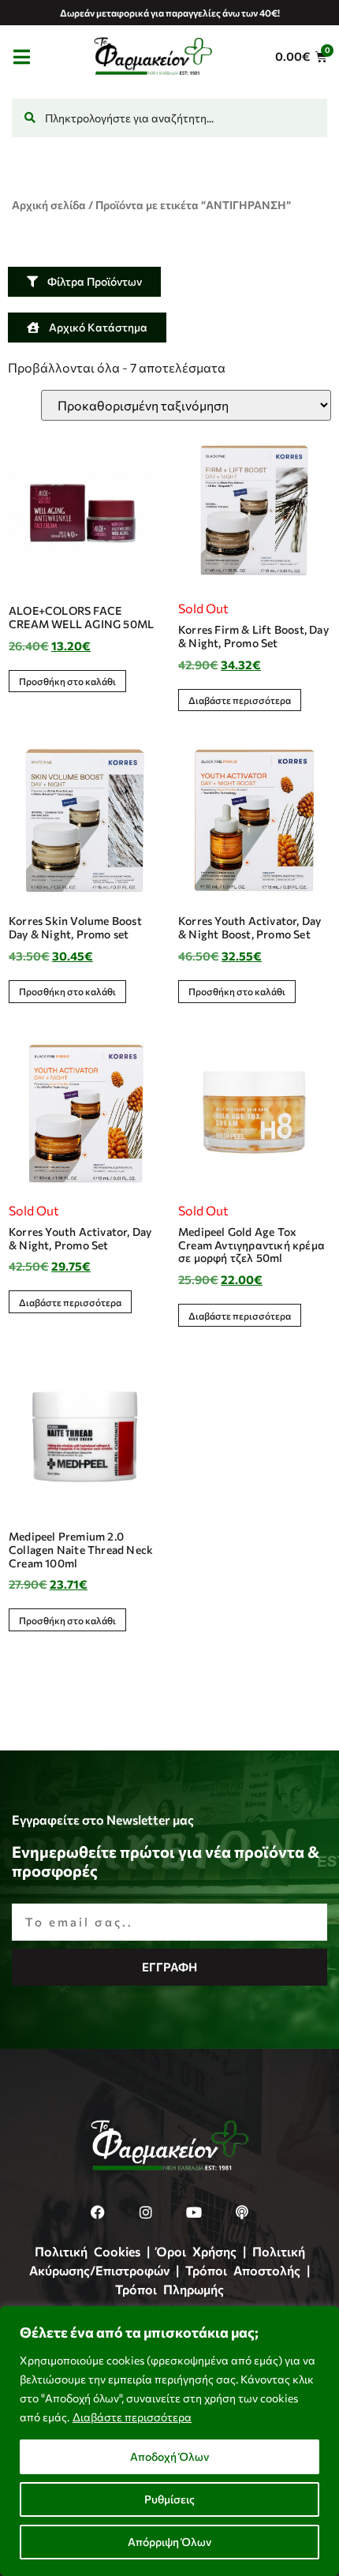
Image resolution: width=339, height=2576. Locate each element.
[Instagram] (146, 2212)
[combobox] (169, 118)
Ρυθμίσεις (169, 2499)
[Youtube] (194, 2212)
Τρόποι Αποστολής (243, 2270)
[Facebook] (98, 2212)
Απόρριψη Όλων (169, 2542)
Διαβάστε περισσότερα (132, 2417)
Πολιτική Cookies (88, 2251)
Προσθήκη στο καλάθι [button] (67, 681)
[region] (169, 2441)
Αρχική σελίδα (49, 205)
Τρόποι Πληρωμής (169, 2289)
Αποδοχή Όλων (169, 2456)
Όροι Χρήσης (196, 2251)
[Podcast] (242, 2212)
